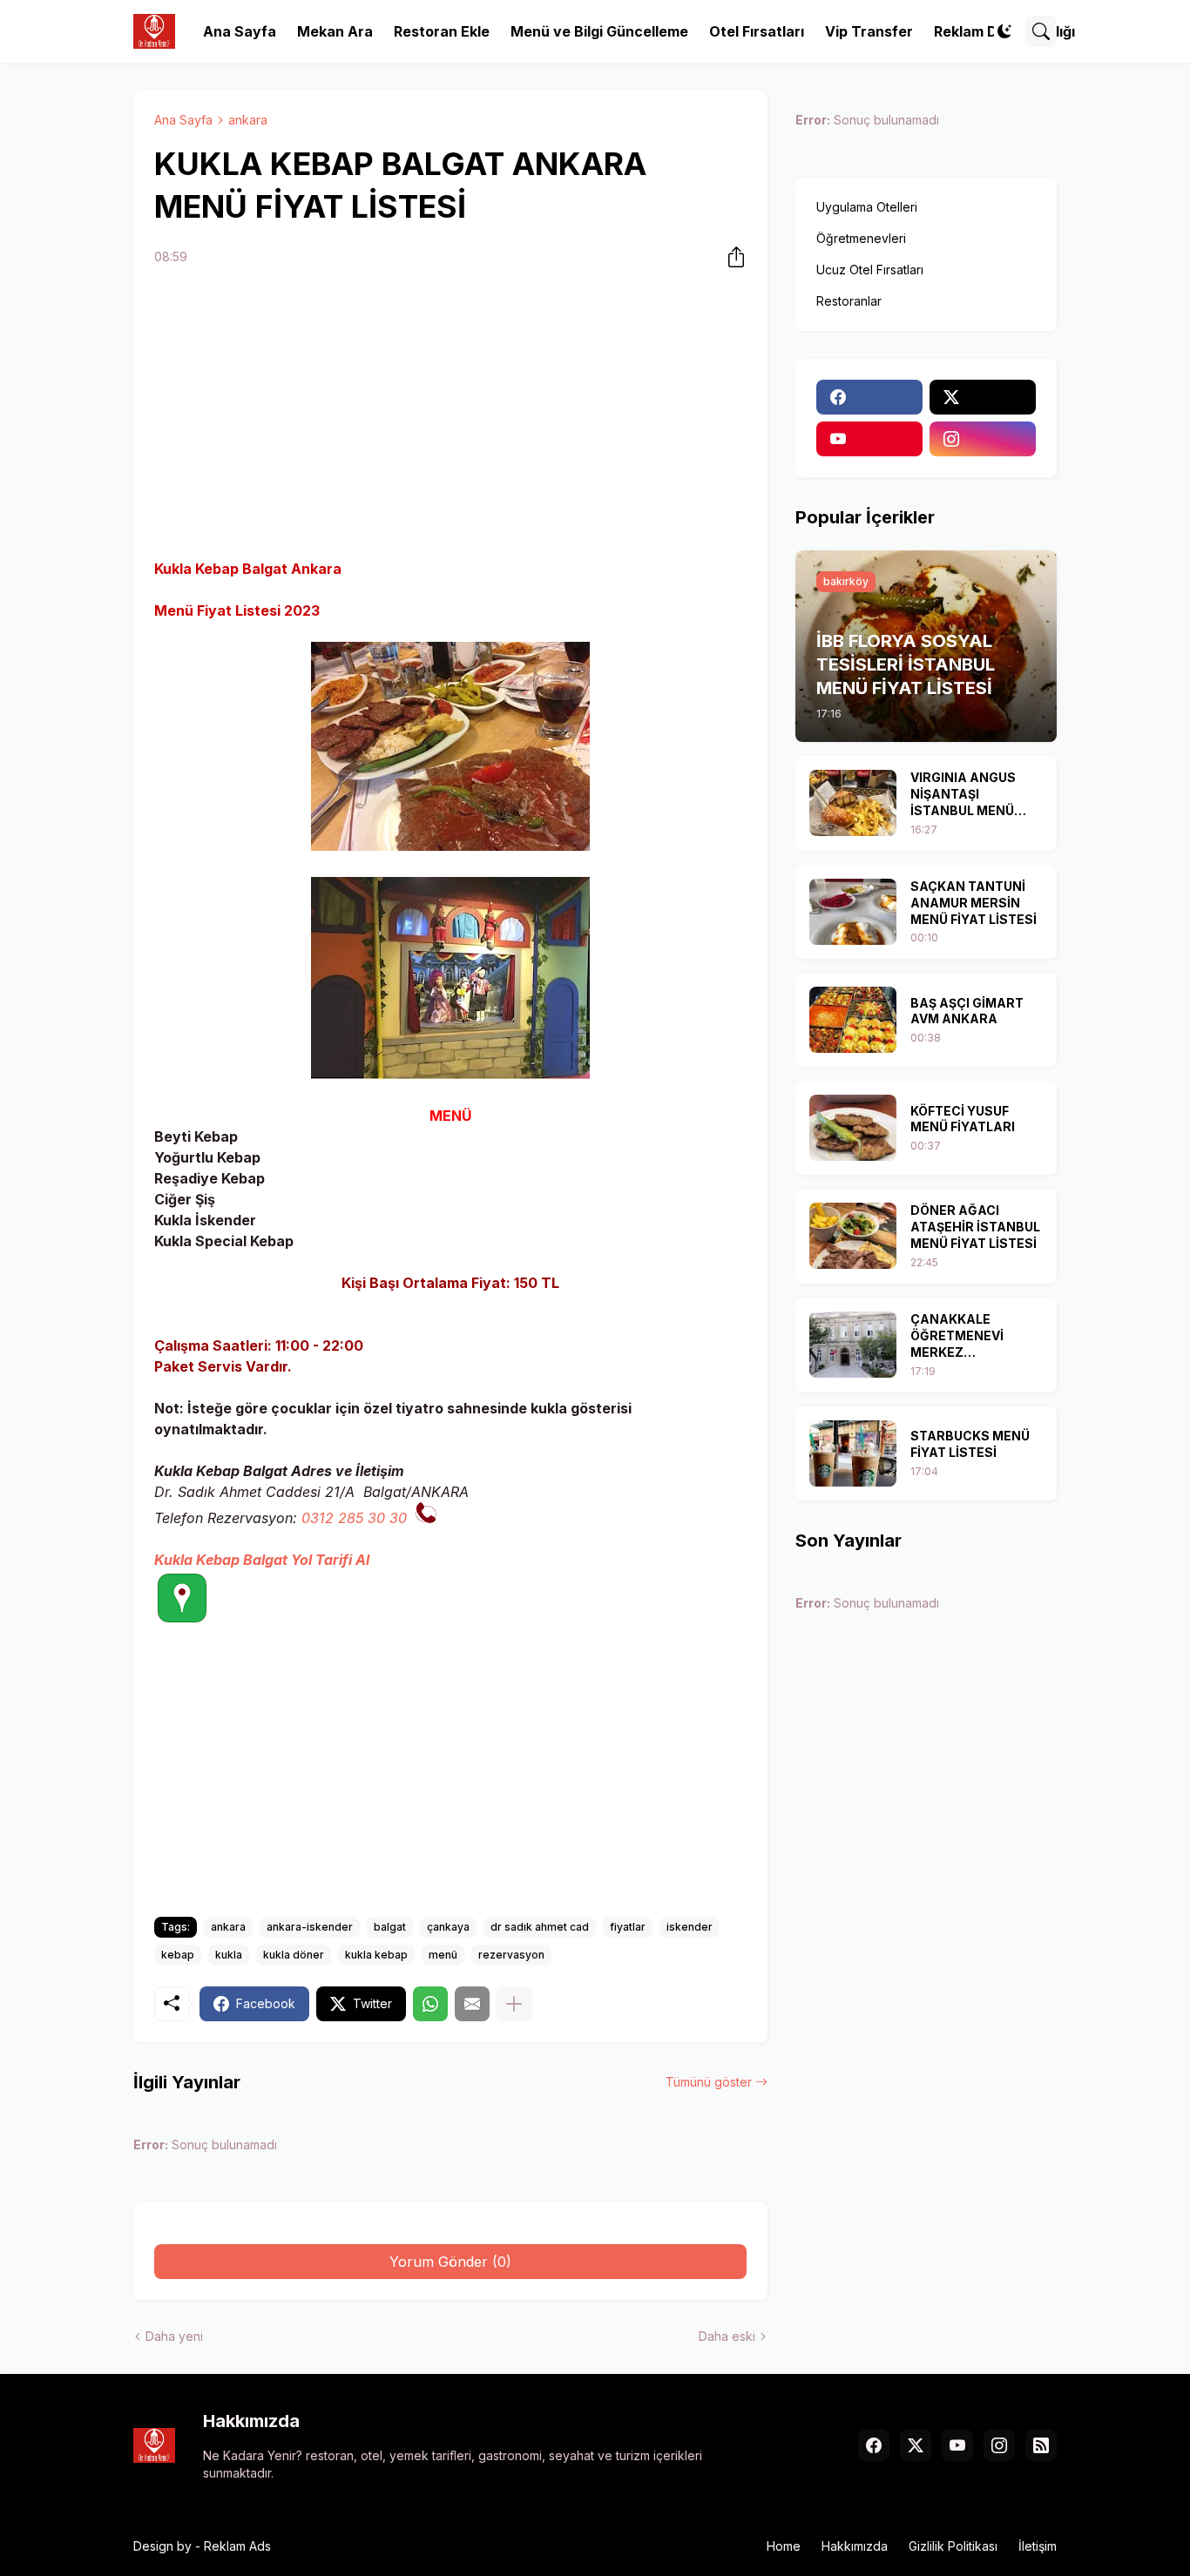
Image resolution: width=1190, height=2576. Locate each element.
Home (784, 2546)
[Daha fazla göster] (514, 2004)
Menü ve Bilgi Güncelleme (599, 31)
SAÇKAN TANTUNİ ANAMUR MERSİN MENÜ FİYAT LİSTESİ (974, 903)
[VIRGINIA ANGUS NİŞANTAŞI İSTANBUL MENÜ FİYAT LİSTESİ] (853, 803)
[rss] (1041, 2445)
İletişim (1038, 2546)
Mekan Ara (335, 31)
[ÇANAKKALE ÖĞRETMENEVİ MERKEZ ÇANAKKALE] (853, 1345)
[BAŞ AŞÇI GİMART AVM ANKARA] (853, 1020)
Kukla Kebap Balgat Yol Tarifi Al (262, 1560)
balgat (390, 1927)
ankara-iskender (310, 1927)
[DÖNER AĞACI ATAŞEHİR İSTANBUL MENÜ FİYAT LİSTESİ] (853, 1236)
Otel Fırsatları (757, 31)
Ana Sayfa (240, 31)
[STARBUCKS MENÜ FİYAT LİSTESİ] (853, 1453)
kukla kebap (376, 1955)
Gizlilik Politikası (953, 2546)
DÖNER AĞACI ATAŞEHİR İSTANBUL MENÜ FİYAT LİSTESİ (975, 1227)
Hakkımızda (855, 2546)
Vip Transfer (869, 31)
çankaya (448, 1927)
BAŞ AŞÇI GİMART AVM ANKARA (967, 1011)
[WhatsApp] (430, 2004)
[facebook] (869, 397)
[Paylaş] (731, 257)
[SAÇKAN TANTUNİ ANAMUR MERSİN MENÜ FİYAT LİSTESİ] (853, 912)
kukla (229, 1955)
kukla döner (294, 1955)
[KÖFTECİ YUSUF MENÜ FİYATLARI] (853, 1128)
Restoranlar (849, 301)
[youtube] (869, 439)
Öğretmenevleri (861, 238)
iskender (690, 1927)
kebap (178, 1955)
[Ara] (1041, 31)
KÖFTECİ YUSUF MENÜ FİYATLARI (963, 1119)
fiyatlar (628, 1927)
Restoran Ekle (442, 31)
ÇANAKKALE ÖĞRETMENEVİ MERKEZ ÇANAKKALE (957, 1336)
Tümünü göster (709, 2082)
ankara (248, 120)
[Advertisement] (450, 415)
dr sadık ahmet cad (540, 1927)
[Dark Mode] (1004, 31)
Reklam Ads (237, 2546)
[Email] (472, 2004)
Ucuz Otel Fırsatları (870, 270)
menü (443, 1955)
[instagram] (983, 439)
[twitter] (983, 397)
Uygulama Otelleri (867, 207)
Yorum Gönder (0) (450, 2262)
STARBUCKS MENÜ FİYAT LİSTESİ (970, 1444)
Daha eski (727, 2336)
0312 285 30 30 (354, 1518)
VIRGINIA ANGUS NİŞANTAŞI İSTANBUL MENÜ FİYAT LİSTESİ (963, 795)
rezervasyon (511, 1955)
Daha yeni (174, 2336)
